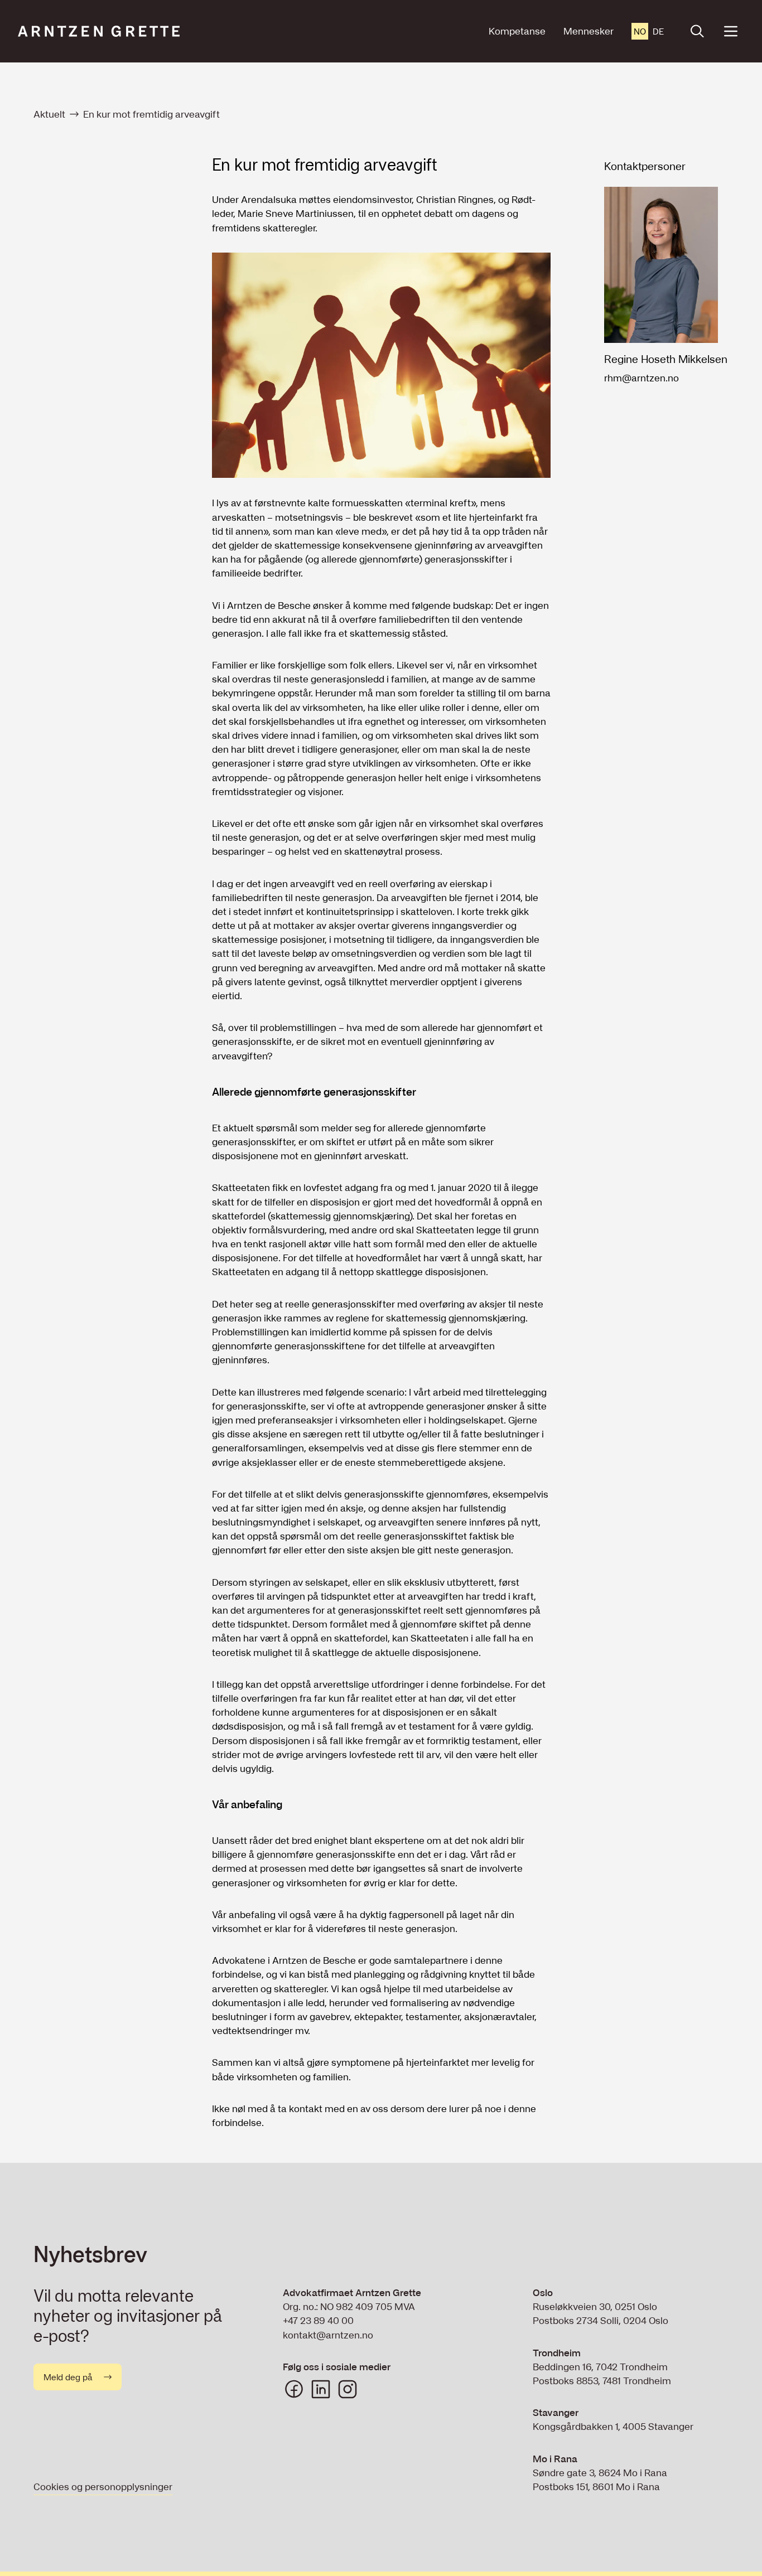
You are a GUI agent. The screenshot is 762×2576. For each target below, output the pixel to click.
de (658, 31)
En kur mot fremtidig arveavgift (151, 114)
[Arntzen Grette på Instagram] (348, 2389)
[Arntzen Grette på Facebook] (294, 2389)
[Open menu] (731, 31)
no (640, 31)
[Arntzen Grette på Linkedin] (321, 2389)
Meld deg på (68, 2377)
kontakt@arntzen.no (328, 2335)
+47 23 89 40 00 (318, 2320)
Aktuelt (49, 114)
